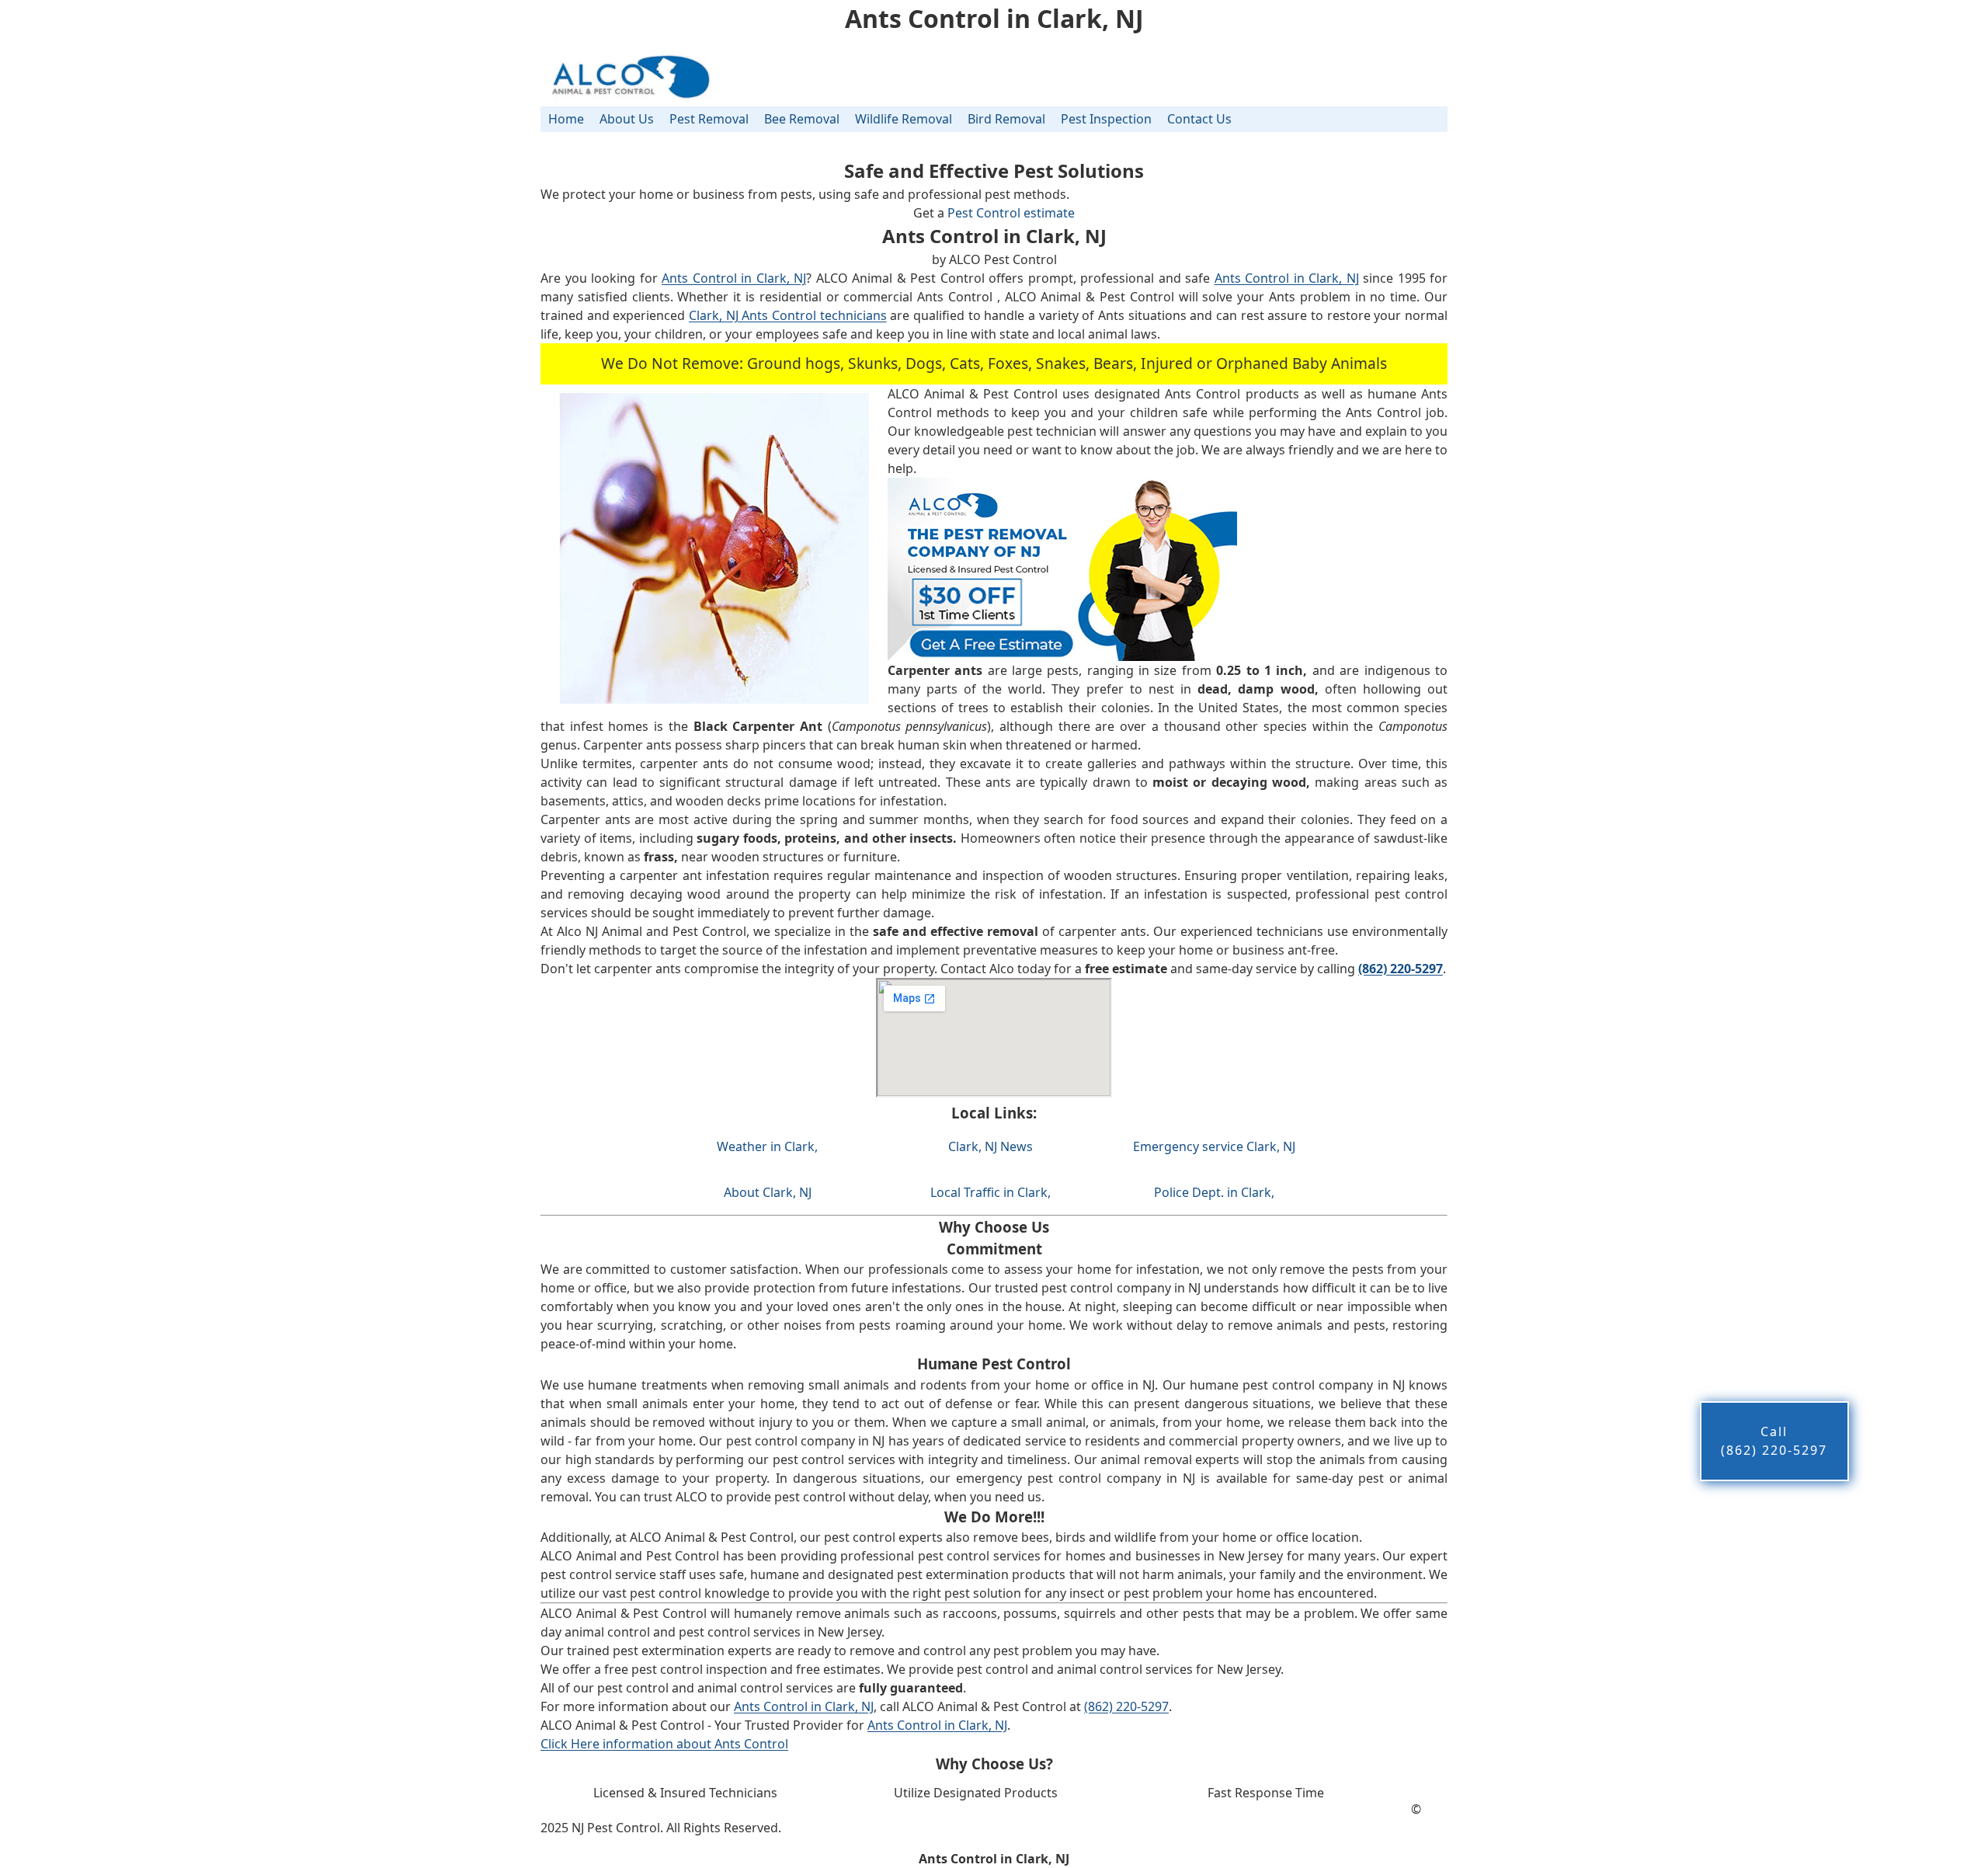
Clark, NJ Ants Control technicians (788, 315)
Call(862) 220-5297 (1774, 1441)
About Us (627, 119)
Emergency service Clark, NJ (1214, 1146)
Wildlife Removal (904, 119)
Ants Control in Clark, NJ (734, 278)
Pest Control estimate (1011, 213)
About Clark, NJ (768, 1192)
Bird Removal (1006, 119)
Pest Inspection (1106, 119)
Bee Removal (802, 119)
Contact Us (1199, 119)
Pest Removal (709, 119)
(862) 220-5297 (1126, 1706)
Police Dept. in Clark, (1214, 1192)
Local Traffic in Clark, (991, 1192)
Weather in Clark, (767, 1146)
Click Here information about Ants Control (664, 1744)
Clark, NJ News (991, 1146)
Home (566, 119)
